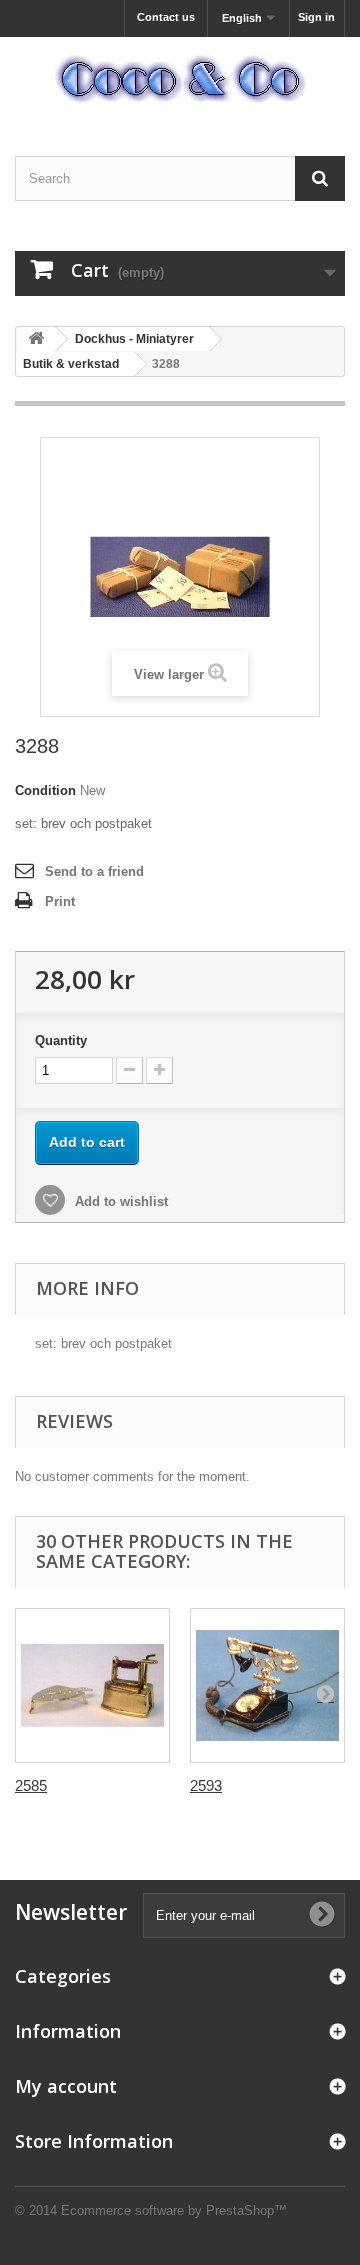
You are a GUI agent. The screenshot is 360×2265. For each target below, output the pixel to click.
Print (60, 901)
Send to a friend (94, 871)
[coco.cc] (180, 79)
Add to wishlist (119, 1201)
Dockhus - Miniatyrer (134, 339)
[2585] (92, 1685)
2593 (206, 1785)
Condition (45, 790)
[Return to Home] (36, 339)
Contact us (166, 17)
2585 (31, 1785)
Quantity (61, 1040)
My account (66, 2086)
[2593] (267, 1685)
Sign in (316, 17)
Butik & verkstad (71, 364)
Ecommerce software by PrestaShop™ (174, 2210)
